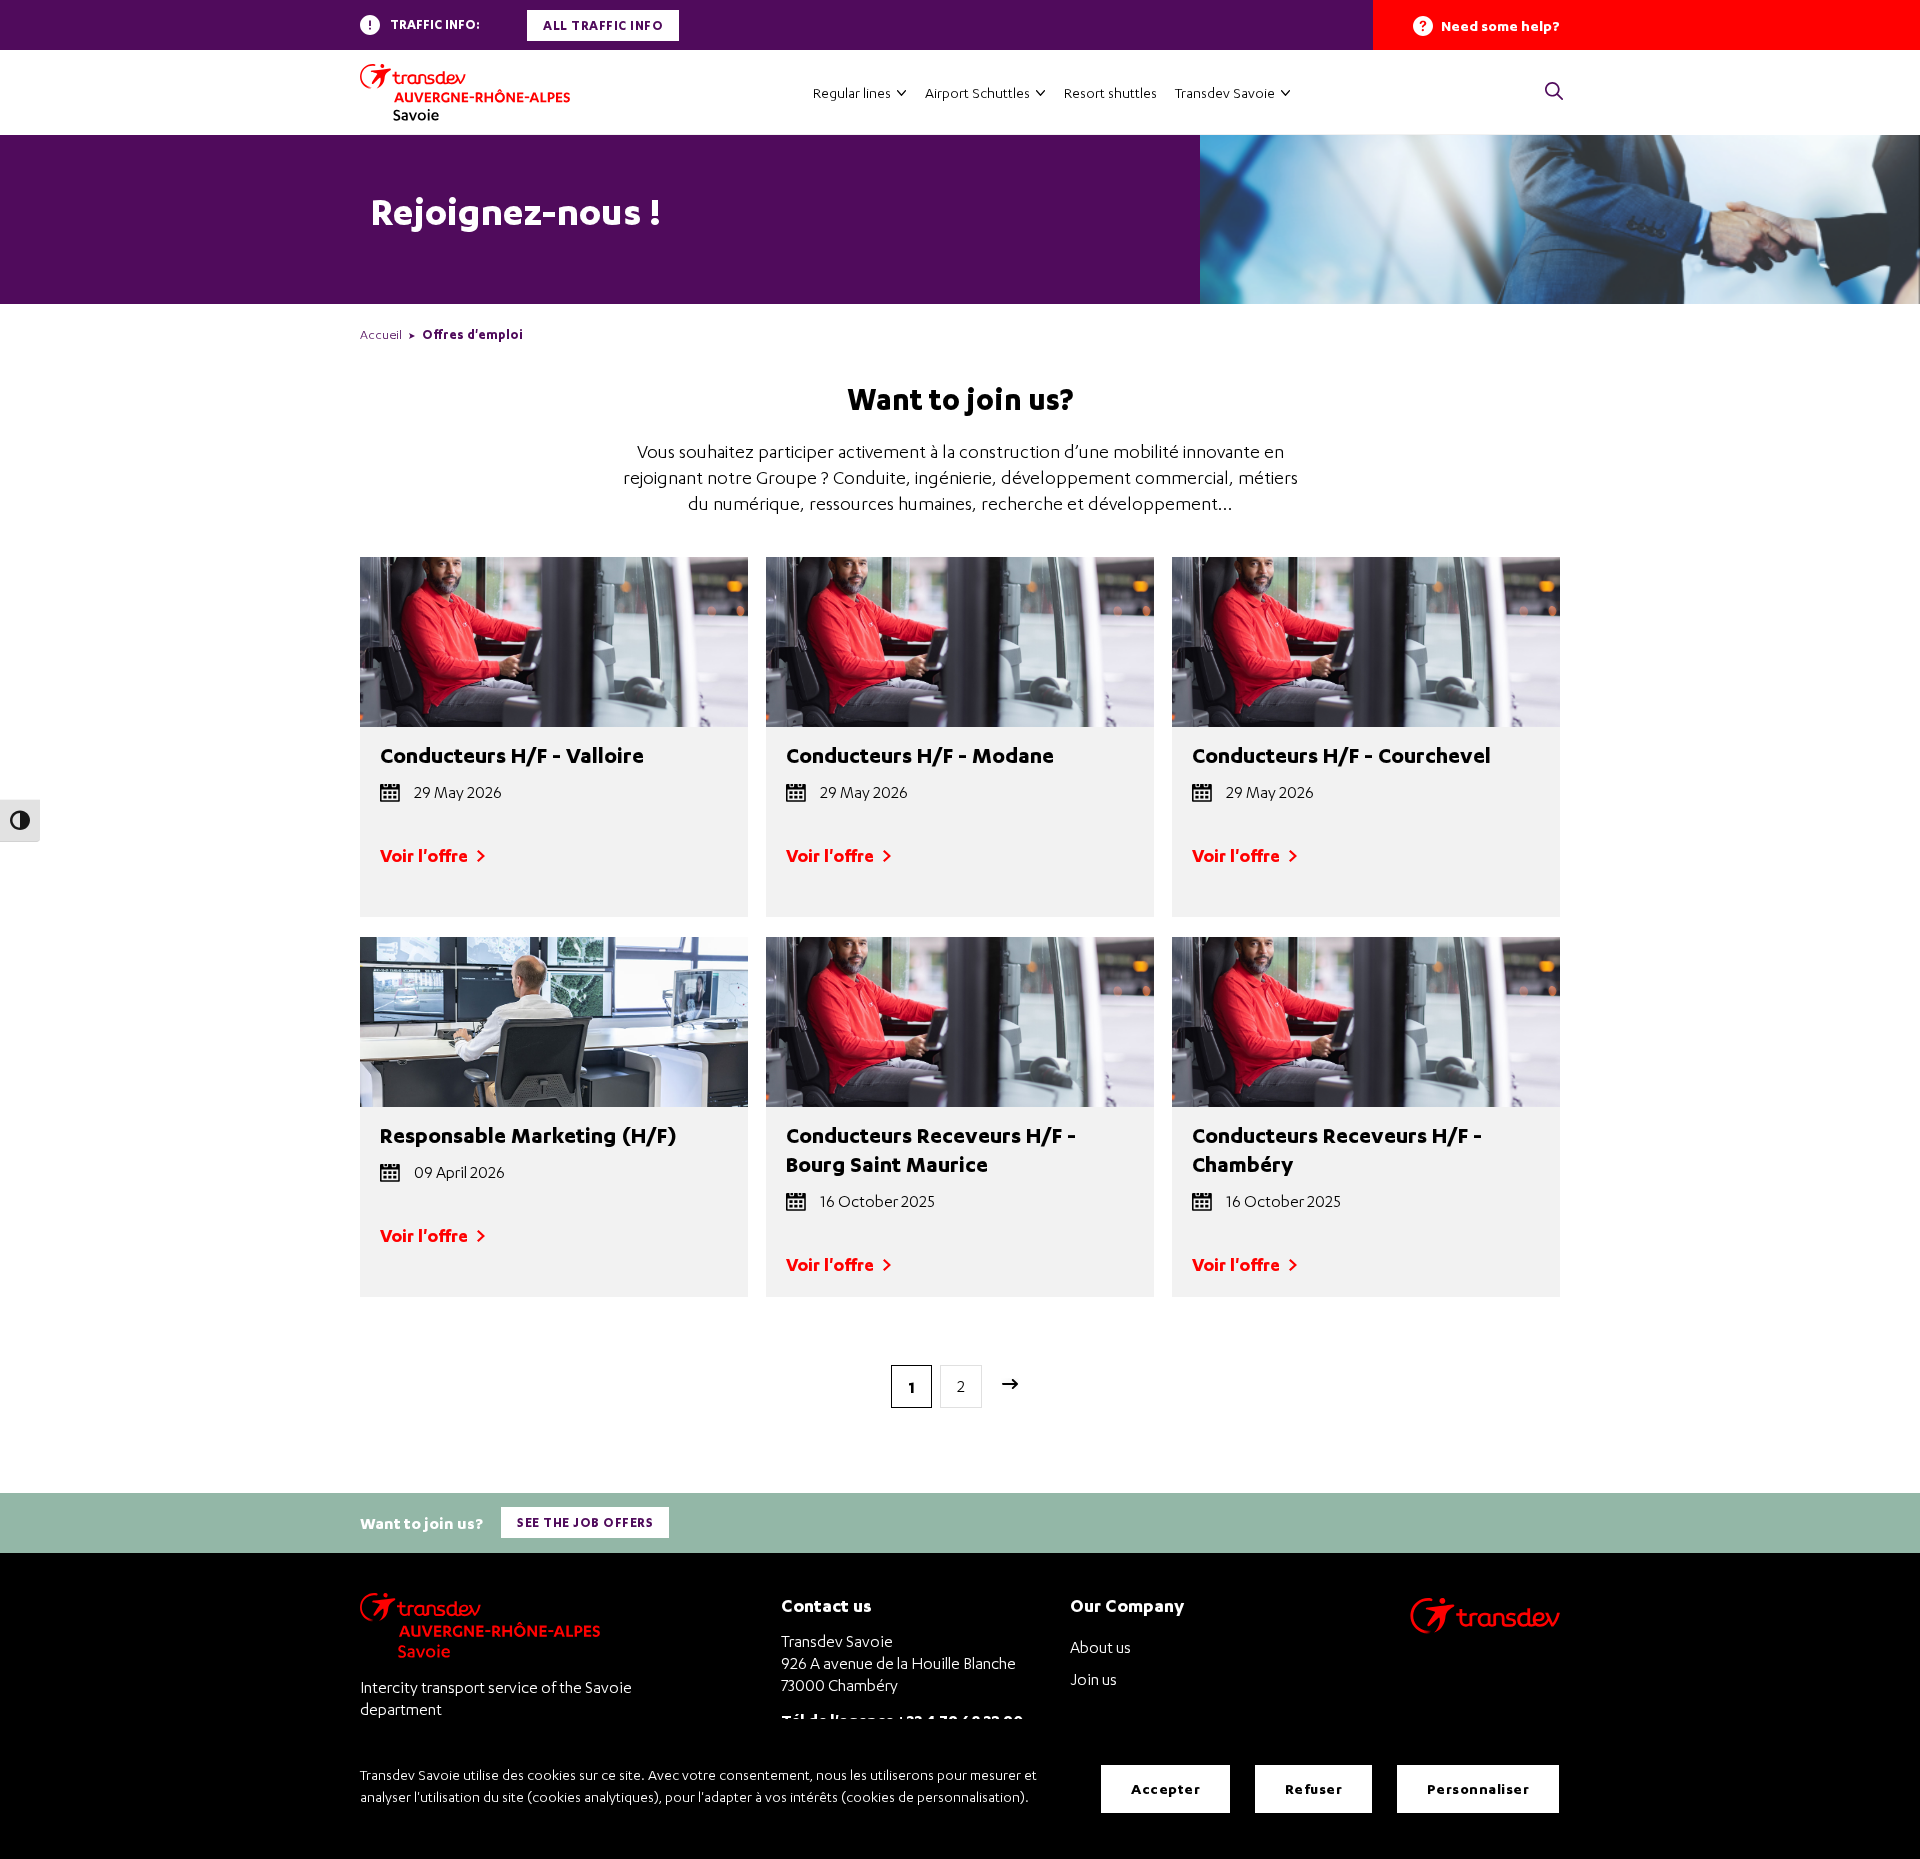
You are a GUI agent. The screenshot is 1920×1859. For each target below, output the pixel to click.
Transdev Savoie (1225, 92)
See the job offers (585, 1522)
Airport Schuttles (977, 92)
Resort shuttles (1110, 92)
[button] (1554, 92)
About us (1100, 1647)
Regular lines (852, 92)
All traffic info (603, 25)
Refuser (1314, 1788)
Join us (1093, 1679)
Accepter (1165, 1788)
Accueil (381, 334)
